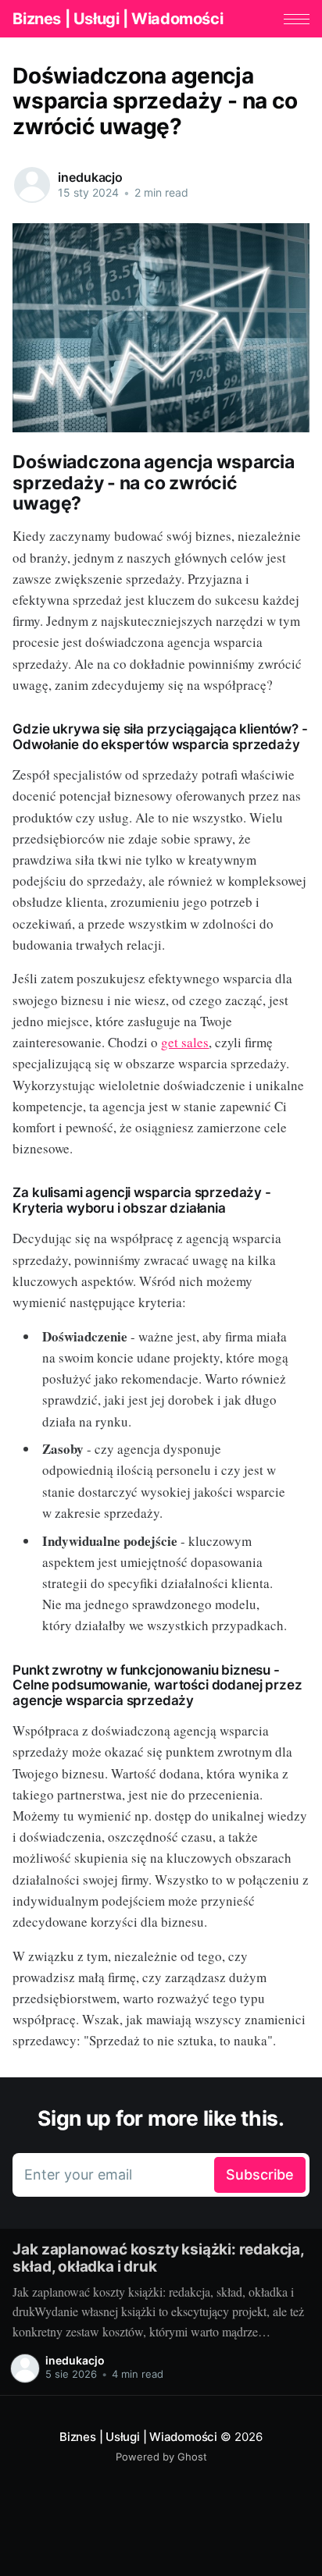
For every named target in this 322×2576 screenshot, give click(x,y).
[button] (297, 19)
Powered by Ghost (161, 2457)
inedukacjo (90, 177)
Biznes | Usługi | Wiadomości (118, 19)
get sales (185, 1042)
